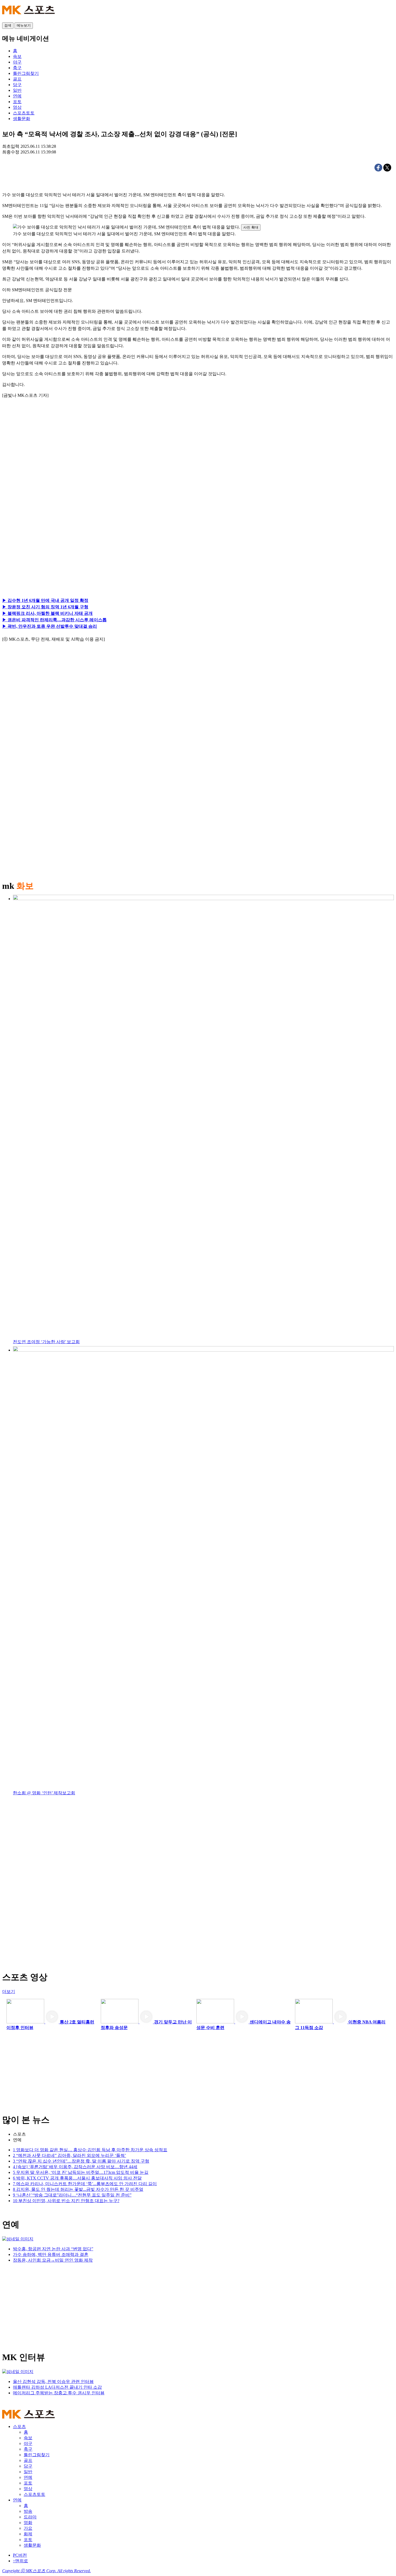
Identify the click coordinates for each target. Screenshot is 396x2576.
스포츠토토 (34, 2494)
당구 (28, 2466)
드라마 (30, 2517)
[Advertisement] (53, 464)
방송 (28, 2511)
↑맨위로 (20, 2561)
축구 (28, 2449)
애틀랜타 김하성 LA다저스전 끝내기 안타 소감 (57, 2387)
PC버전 (20, 2555)
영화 (28, 2523)
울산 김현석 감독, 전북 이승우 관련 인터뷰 (53, 2382)
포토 (28, 2483)
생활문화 (32, 2545)
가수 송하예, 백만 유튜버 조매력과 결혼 (51, 2254)
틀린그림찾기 (37, 2455)
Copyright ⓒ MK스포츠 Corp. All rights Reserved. (46, 2571)
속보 (28, 2438)
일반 (28, 2472)
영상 (28, 2489)
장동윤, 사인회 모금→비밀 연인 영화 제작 (53, 2260)
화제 (28, 2534)
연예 (17, 2140)
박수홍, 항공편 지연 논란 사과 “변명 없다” (53, 2249)
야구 (28, 2443)
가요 (28, 2528)
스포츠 (19, 2134)
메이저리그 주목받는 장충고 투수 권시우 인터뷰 (59, 2393)
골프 (28, 2460)
